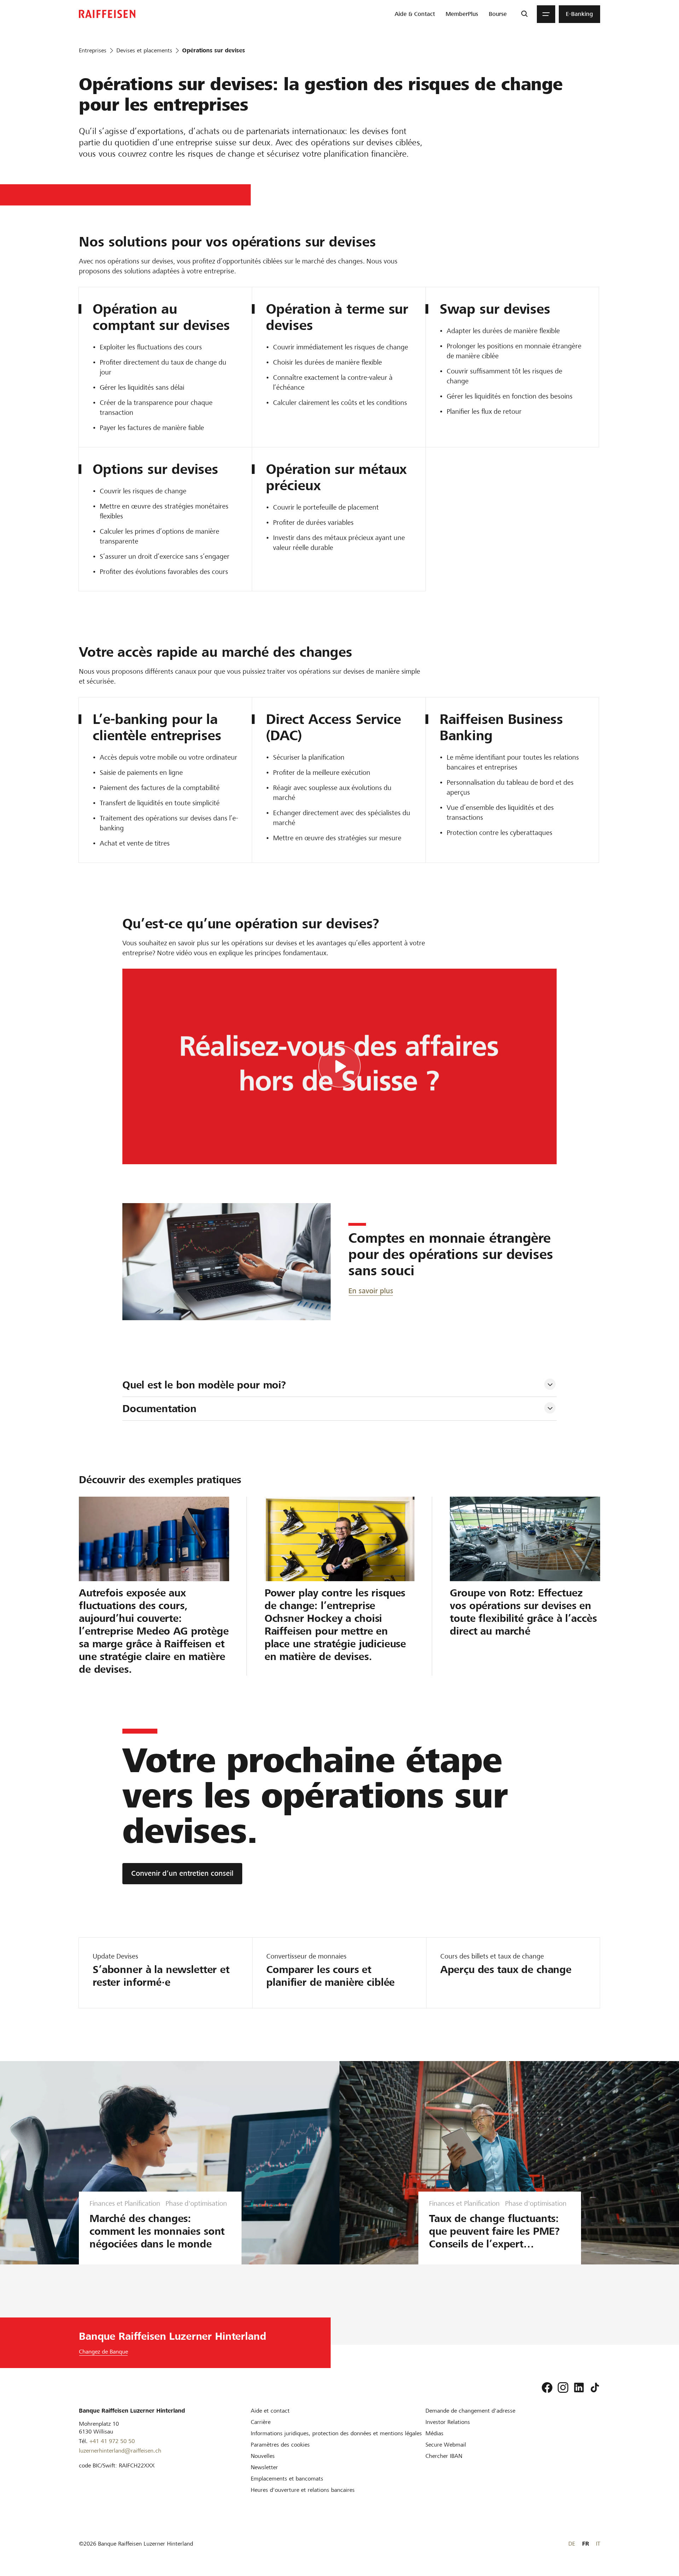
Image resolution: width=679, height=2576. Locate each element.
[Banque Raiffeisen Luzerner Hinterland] (107, 14)
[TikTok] (595, 2388)
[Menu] (546, 14)
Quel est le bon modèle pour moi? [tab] (204, 1385)
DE (572, 2544)
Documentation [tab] (159, 1409)
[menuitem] (415, 14)
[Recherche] (524, 14)
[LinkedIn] (579, 2388)
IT (598, 2544)
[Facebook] (547, 2388)
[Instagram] (563, 2388)
